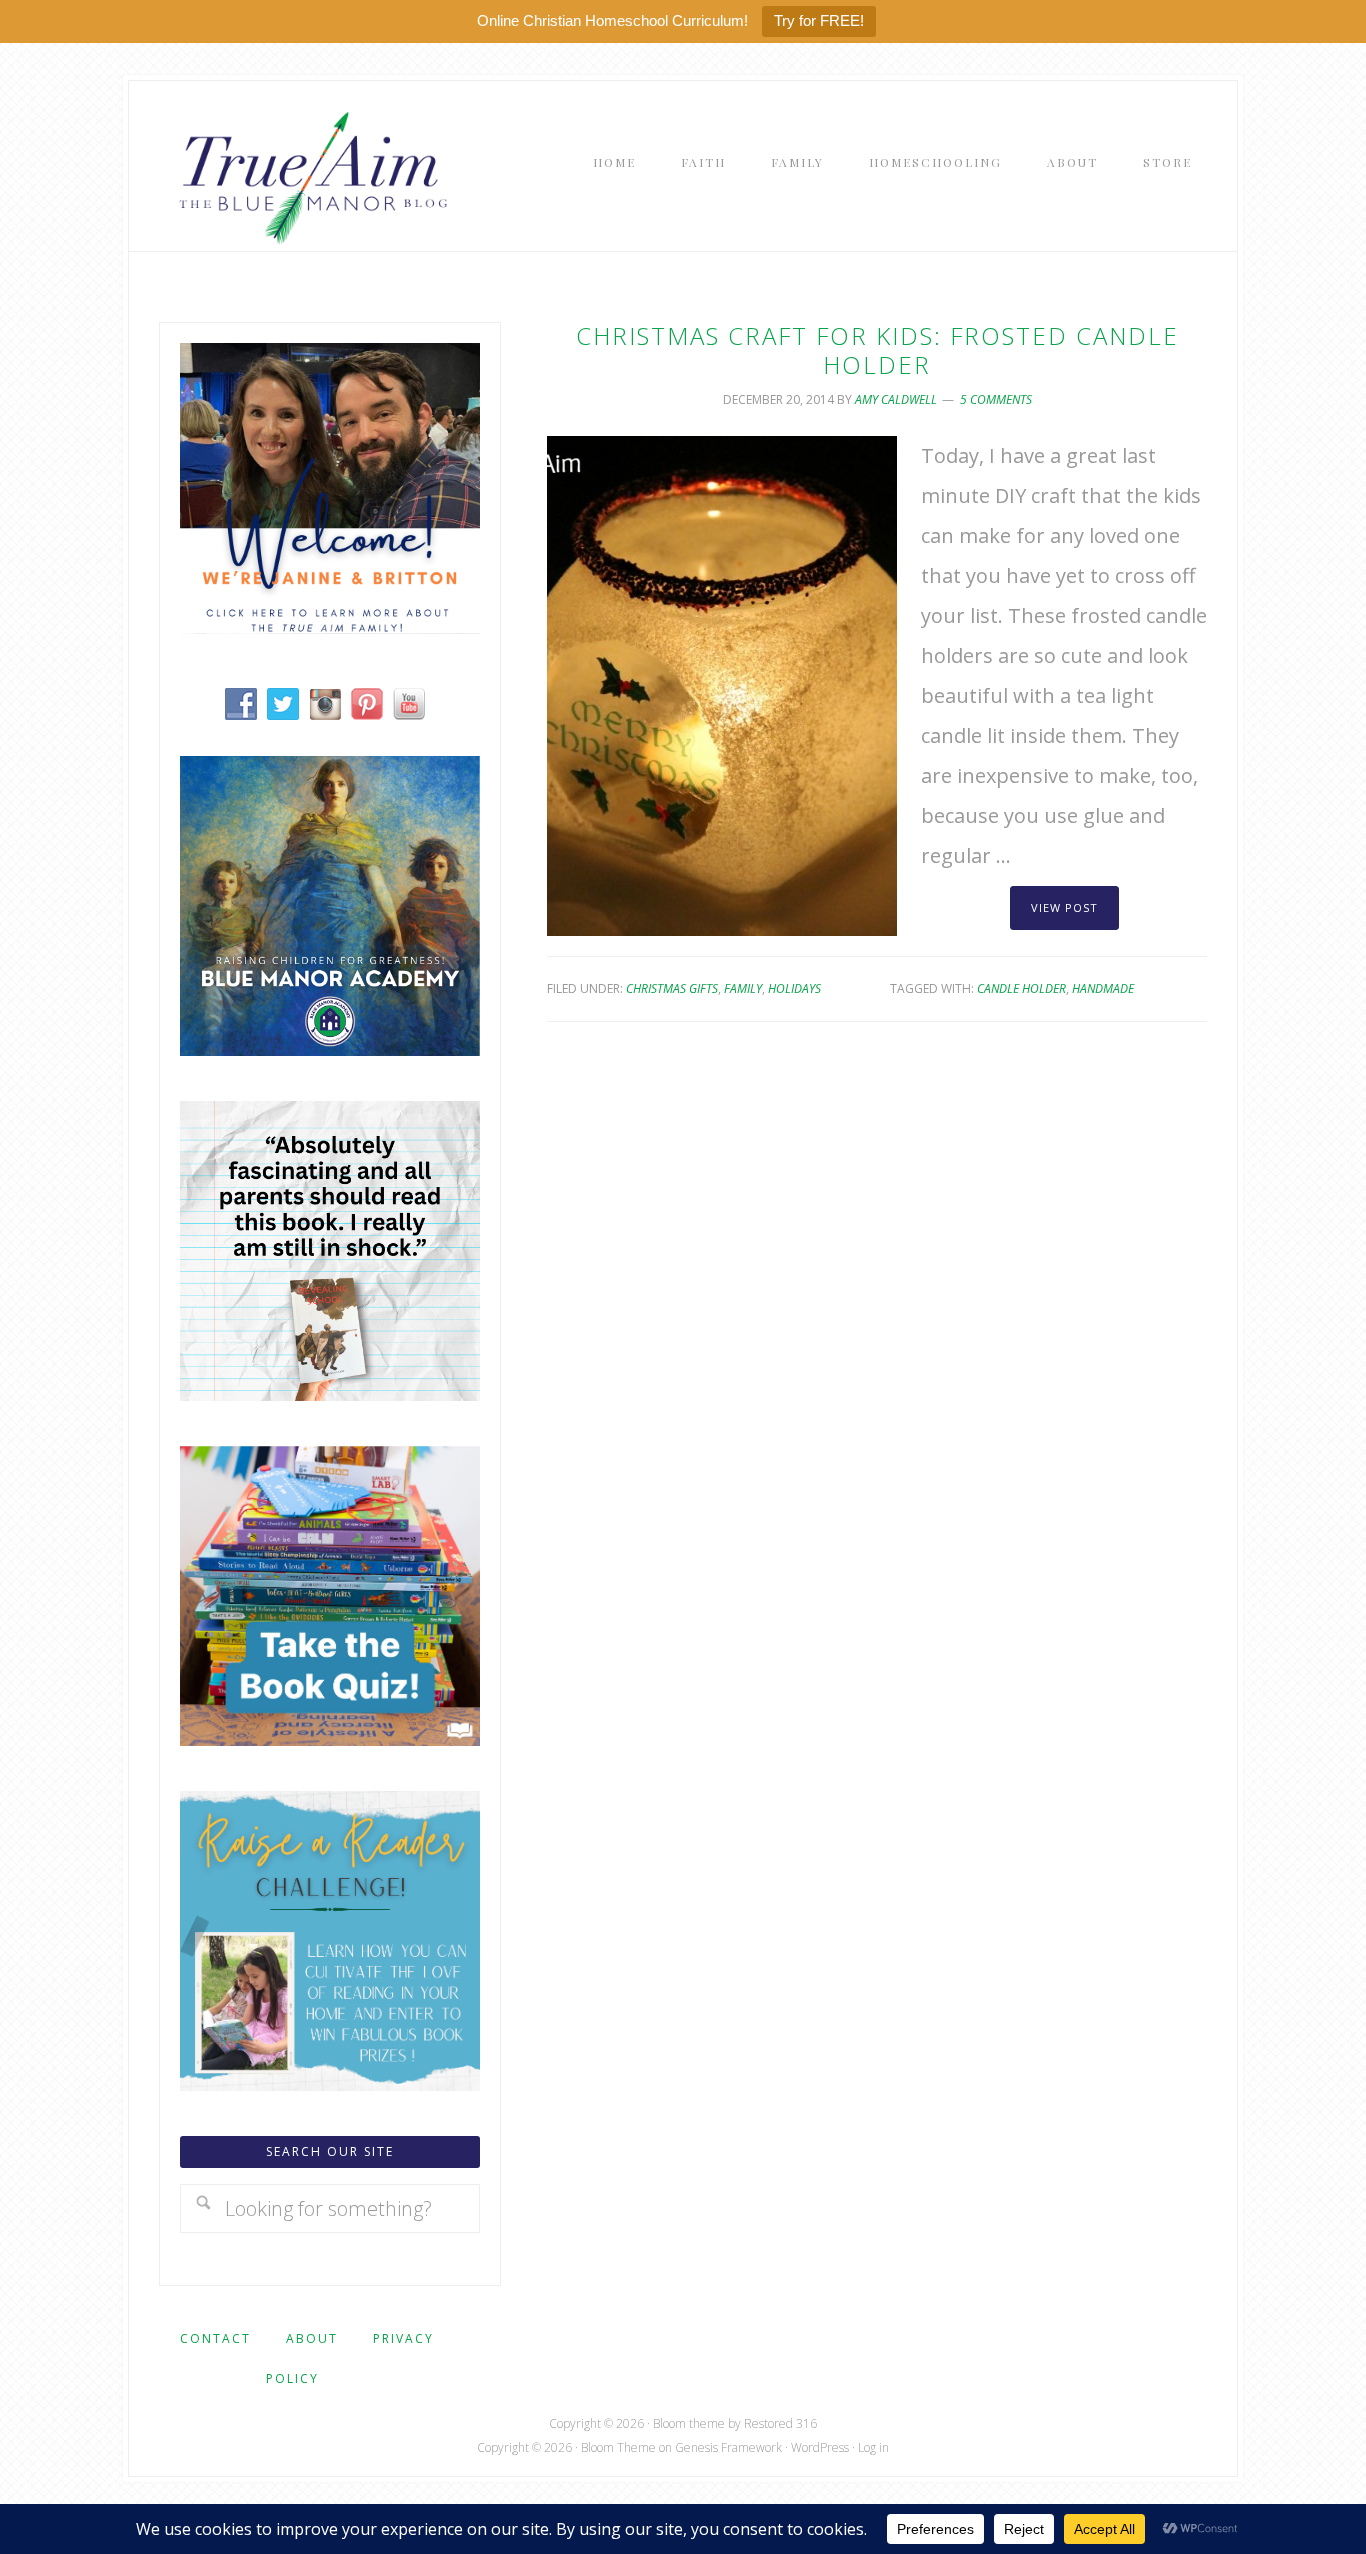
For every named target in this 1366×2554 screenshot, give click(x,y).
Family (743, 988)
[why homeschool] (330, 1393)
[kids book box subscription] (330, 1738)
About (312, 2338)
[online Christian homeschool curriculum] (330, 1048)
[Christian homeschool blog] (330, 626)
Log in (873, 2447)
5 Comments (996, 399)
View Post (1064, 907)
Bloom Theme (618, 2447)
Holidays (794, 988)
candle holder (1021, 988)
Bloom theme (689, 2423)
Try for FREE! (819, 20)
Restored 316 (780, 2423)
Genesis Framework (728, 2447)
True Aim (309, 176)
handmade (1103, 988)
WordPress (820, 2447)
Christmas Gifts (672, 988)
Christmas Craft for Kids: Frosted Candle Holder (877, 350)
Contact (215, 2338)
